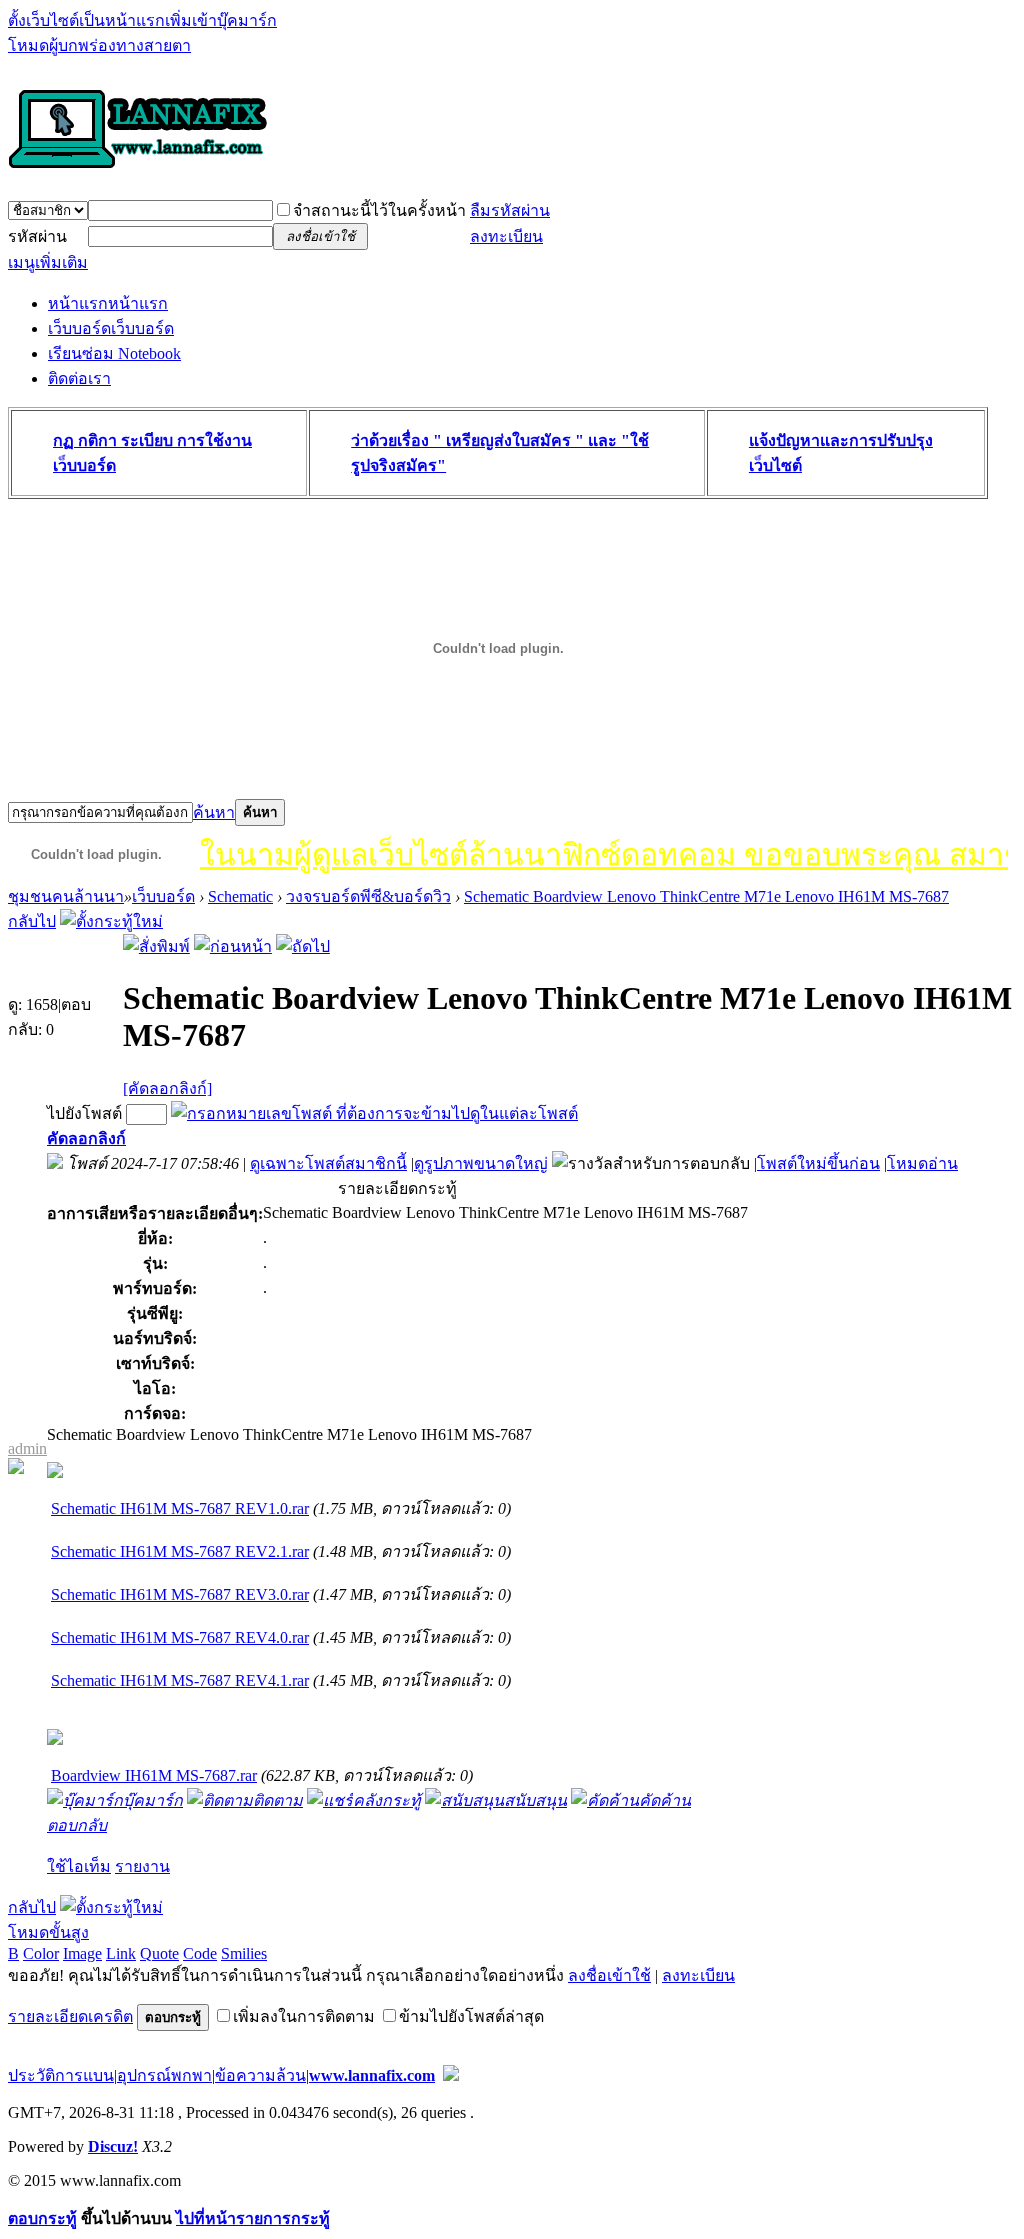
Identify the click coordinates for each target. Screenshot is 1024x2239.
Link (121, 1953)
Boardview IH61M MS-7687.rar (154, 1775)
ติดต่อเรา (79, 378)
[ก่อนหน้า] (233, 946)
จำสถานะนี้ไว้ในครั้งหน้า (379, 210)
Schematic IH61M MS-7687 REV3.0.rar (180, 1594)
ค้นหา (214, 812)
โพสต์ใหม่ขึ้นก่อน (818, 1163)
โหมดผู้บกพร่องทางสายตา (99, 45)
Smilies (244, 1953)
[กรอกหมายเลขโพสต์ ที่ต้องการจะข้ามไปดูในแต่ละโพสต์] (374, 1113)
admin (27, 1448)
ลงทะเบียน (506, 236)
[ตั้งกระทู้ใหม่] (111, 921)
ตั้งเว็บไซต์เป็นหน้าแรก (86, 20)
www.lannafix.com (372, 2075)
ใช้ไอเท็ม (79, 1866)
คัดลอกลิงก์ (86, 1138)
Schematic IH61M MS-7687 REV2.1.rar (180, 1551)
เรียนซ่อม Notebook (114, 353)
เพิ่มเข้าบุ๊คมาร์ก (221, 20)
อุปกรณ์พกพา (164, 2075)
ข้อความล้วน (260, 2075)
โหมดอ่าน (922, 1163)
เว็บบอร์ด (111, 328)
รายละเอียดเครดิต (70, 2016)
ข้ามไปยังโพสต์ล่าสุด (471, 2016)
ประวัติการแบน (61, 2075)
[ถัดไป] (303, 946)
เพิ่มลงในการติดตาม (304, 2016)
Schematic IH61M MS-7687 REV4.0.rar (180, 1637)
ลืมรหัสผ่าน (510, 210)
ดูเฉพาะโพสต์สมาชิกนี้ (328, 1163)
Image (82, 1953)
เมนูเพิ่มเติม (48, 262)
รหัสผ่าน (37, 236)
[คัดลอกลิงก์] (167, 1088)
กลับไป (32, 921)
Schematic (240, 896)
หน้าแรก (108, 303)
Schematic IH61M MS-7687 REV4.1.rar (180, 1680)
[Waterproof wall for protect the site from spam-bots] (451, 2075)
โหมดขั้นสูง (48, 1932)
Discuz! (113, 2146)
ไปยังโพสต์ (84, 1113)
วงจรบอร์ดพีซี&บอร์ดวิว (368, 896)
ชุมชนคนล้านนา (66, 896)
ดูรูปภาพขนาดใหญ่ (481, 1163)
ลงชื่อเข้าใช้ (609, 1975)
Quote (159, 1953)
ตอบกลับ (77, 1825)
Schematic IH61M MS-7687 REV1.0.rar (180, 1508)
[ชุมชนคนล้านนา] (138, 170)
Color (41, 1953)
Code (200, 1953)
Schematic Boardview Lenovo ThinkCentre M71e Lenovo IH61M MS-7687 (706, 896)
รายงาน (142, 1866)
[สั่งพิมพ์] (156, 946)
